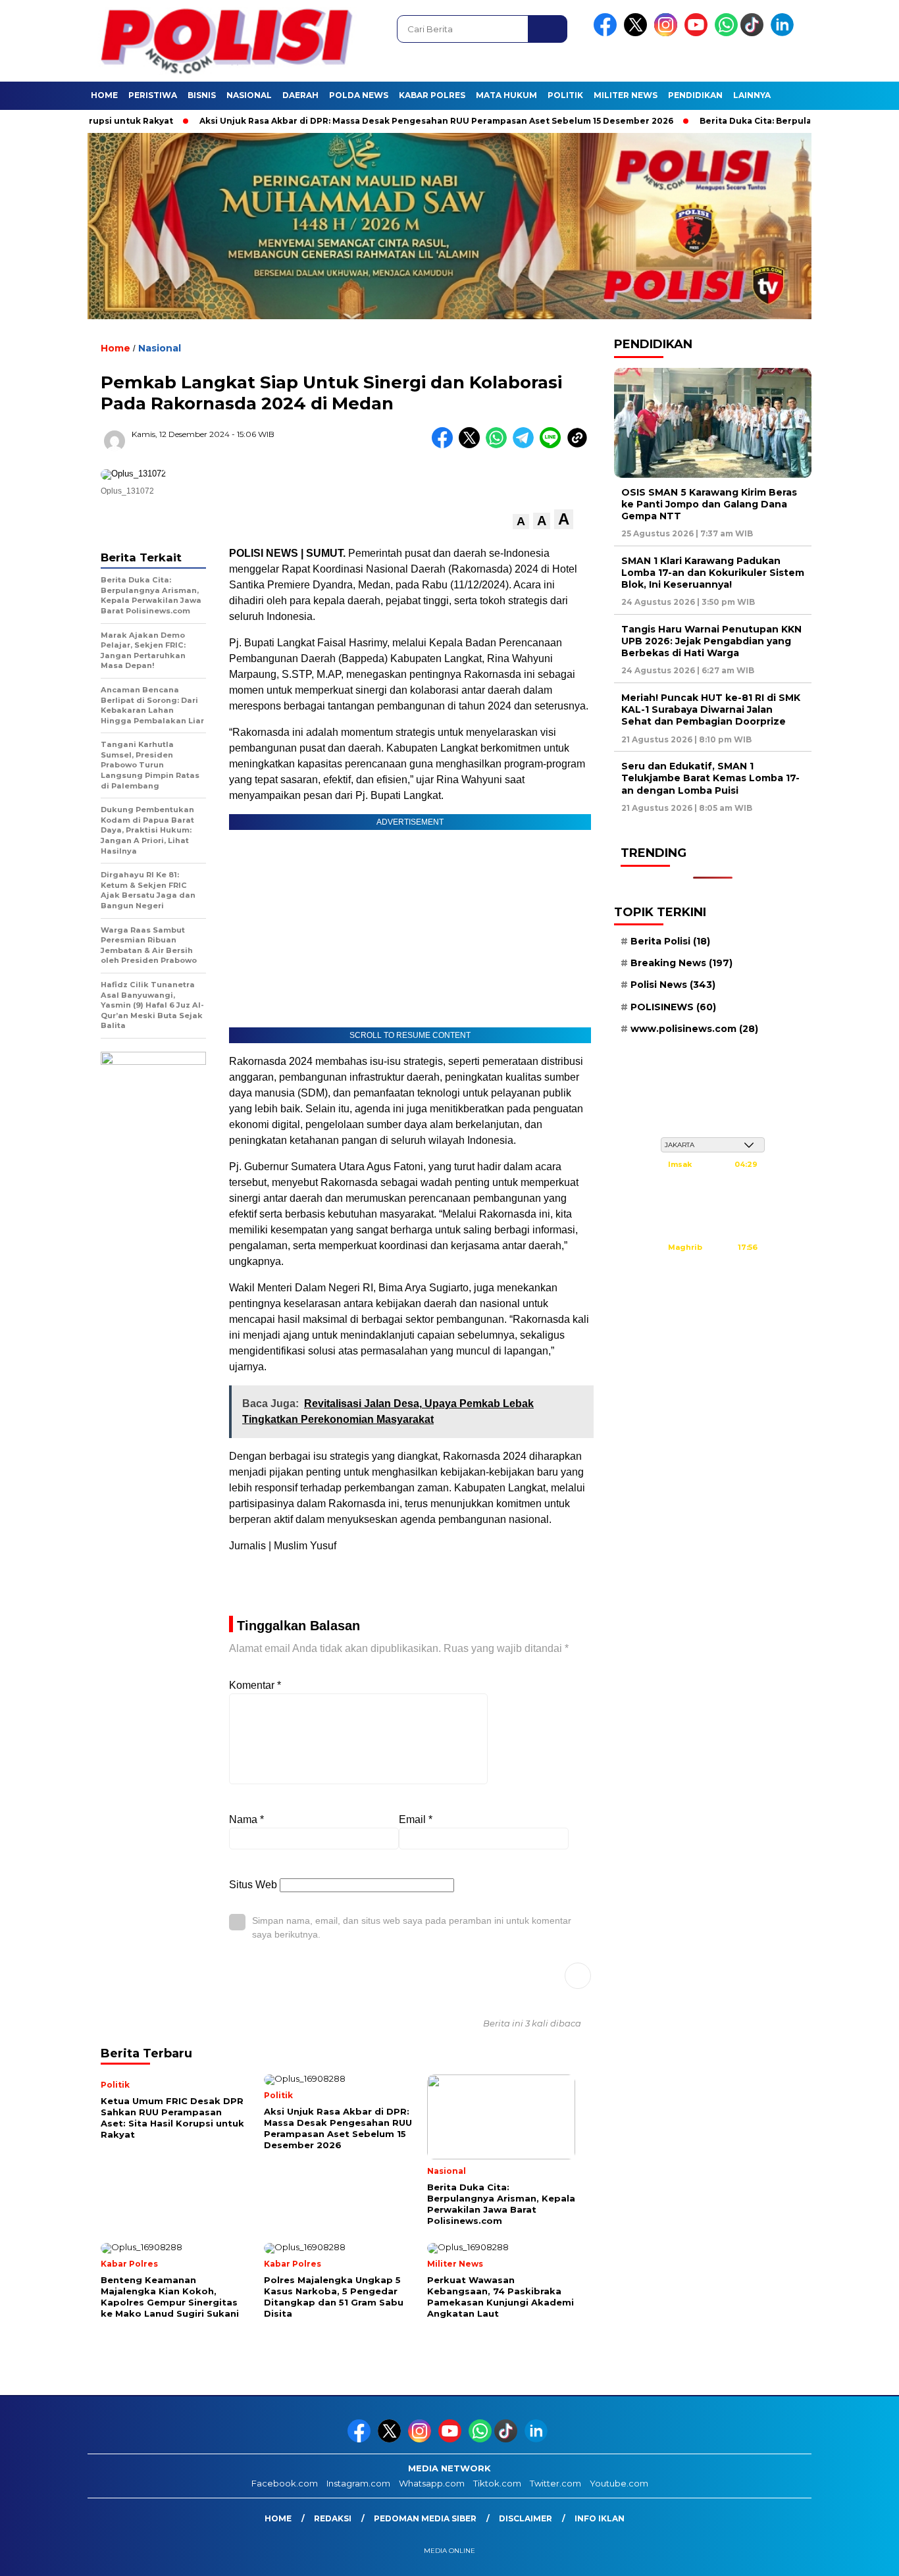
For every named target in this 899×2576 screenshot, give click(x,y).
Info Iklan (600, 2518)
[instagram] (668, 33)
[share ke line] (553, 445)
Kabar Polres (432, 95)
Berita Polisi (670, 941)
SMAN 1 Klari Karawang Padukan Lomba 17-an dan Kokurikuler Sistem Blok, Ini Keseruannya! (713, 573)
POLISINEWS (673, 1007)
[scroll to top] (861, 2556)
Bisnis (202, 95)
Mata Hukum (506, 95)
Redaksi (333, 2518)
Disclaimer (526, 2518)
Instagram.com (358, 2483)
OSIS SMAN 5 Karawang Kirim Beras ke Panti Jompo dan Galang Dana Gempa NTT (709, 504)
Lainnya (752, 95)
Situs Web (253, 1885)
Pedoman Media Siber (425, 2518)
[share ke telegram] (526, 445)
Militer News (626, 95)
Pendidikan (695, 95)
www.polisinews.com (694, 1029)
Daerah (300, 95)
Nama (246, 1819)
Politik (565, 95)
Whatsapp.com (432, 2483)
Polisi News (673, 985)
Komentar (255, 1685)
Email (416, 1819)
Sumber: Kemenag (713, 1310)
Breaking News (681, 963)
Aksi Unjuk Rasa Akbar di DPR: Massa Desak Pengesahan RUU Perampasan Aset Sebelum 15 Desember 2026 (386, 121)
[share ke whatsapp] (499, 445)
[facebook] (607, 33)
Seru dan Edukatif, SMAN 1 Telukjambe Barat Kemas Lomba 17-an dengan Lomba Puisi (710, 778)
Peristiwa (153, 95)
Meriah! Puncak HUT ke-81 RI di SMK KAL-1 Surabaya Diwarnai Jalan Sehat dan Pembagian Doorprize (711, 709)
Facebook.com (285, 2483)
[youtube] (698, 33)
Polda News (359, 95)
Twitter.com (555, 2483)
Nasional (249, 95)
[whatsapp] (726, 33)
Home (104, 95)
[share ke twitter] (472, 445)
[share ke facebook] (445, 445)
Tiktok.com (497, 2483)
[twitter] (638, 33)
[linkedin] (784, 33)
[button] (521, 522)
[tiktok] (754, 33)
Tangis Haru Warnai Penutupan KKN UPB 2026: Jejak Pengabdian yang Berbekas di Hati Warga (711, 641)
